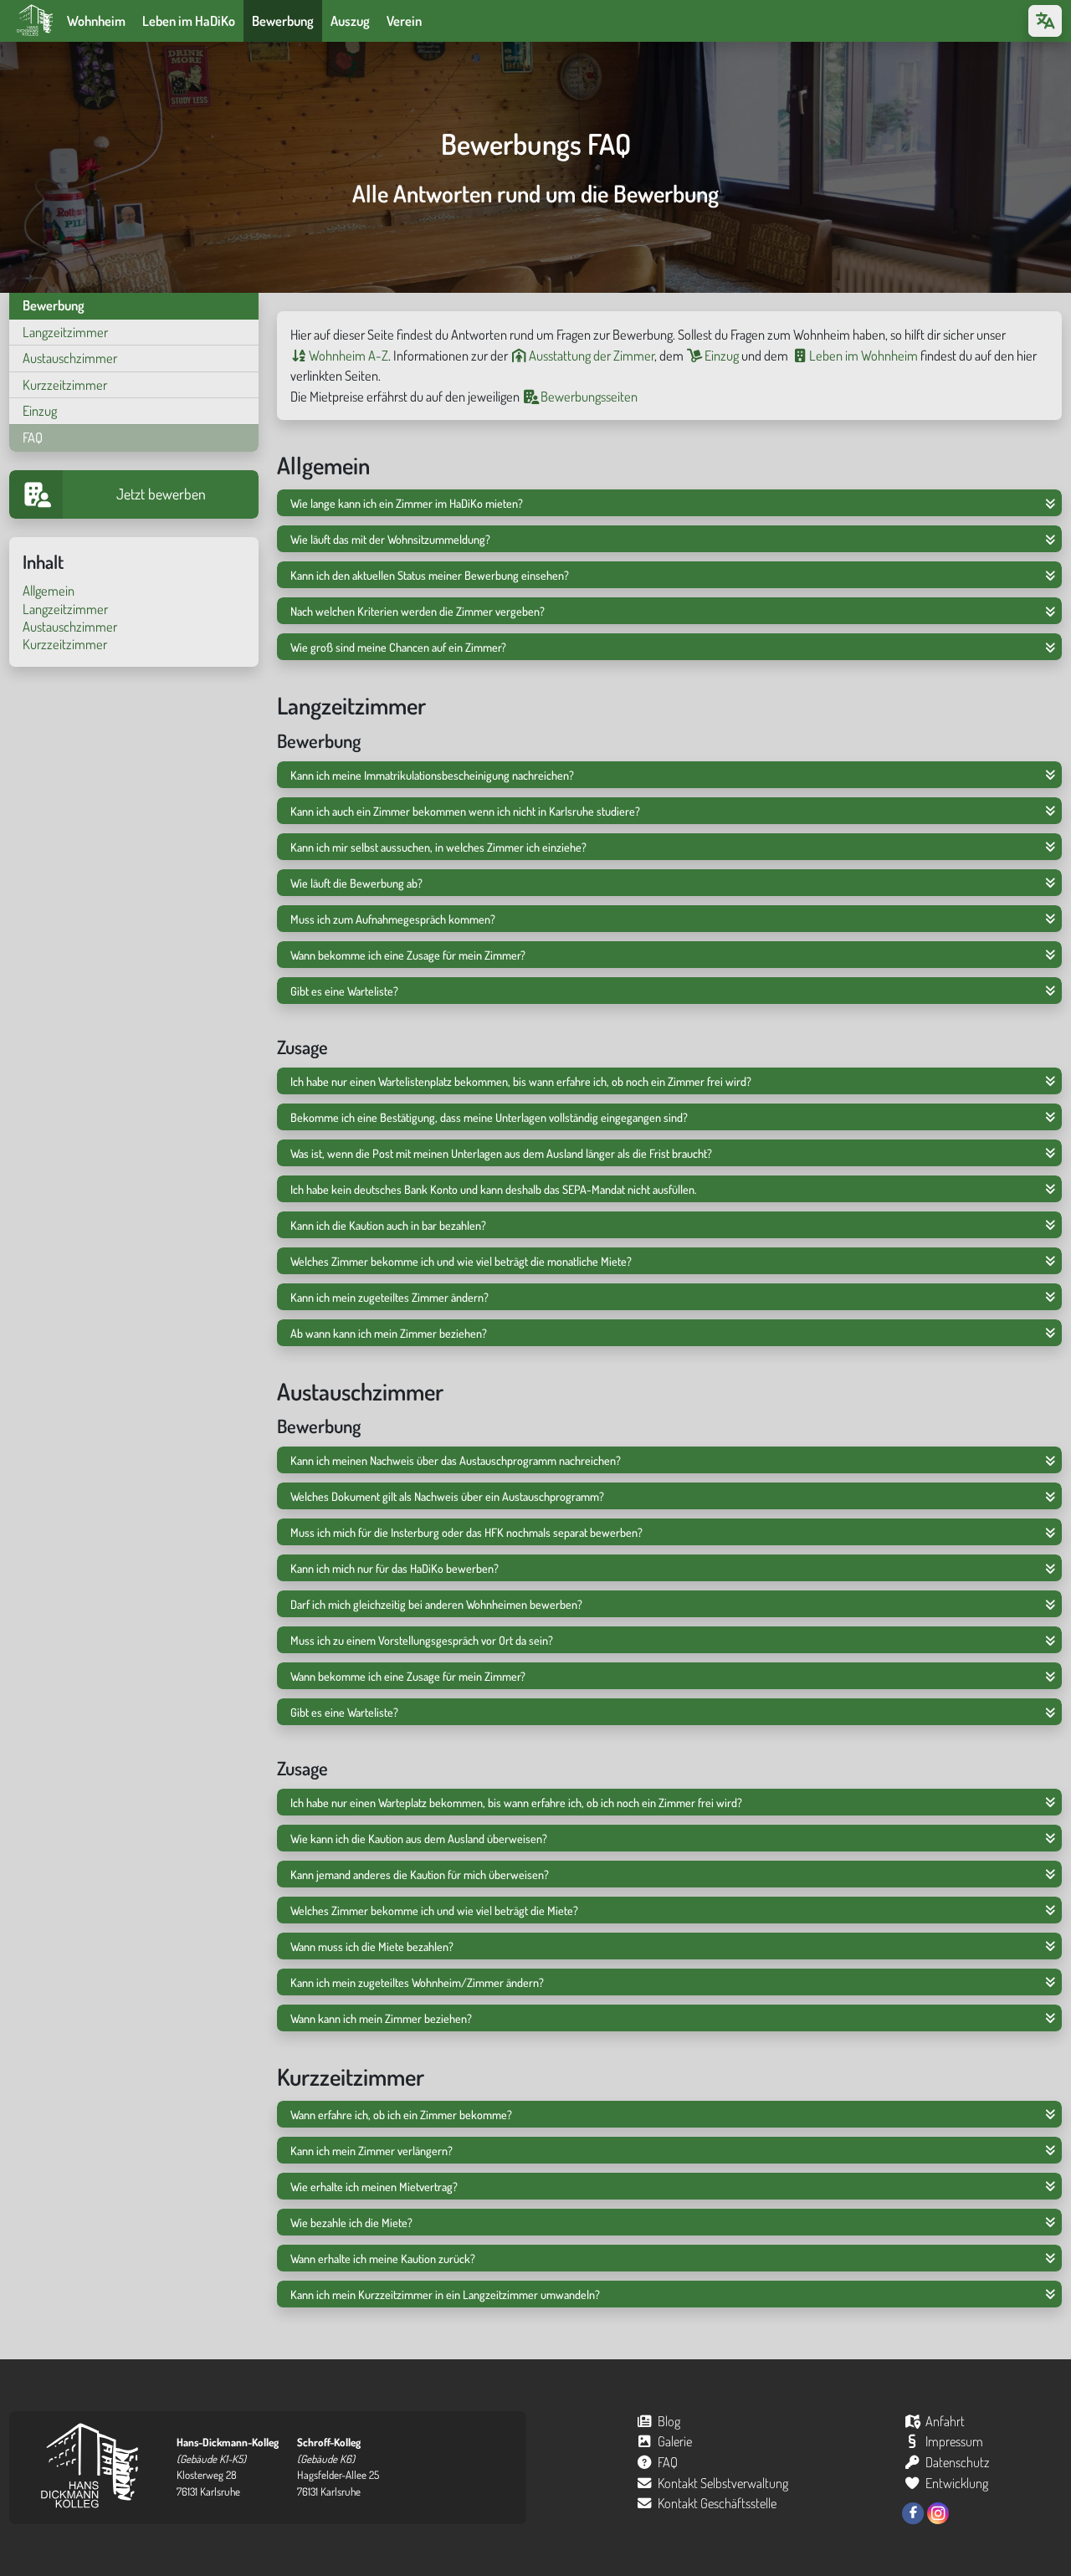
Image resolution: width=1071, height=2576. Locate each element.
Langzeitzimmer (65, 332)
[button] (669, 503)
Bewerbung (283, 20)
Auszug (350, 20)
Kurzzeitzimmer (65, 384)
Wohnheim (96, 20)
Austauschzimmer (70, 358)
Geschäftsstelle (717, 2503)
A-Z (348, 355)
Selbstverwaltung (723, 2483)
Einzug (40, 410)
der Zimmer (592, 355)
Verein (404, 20)
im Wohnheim (863, 355)
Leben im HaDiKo (189, 20)
